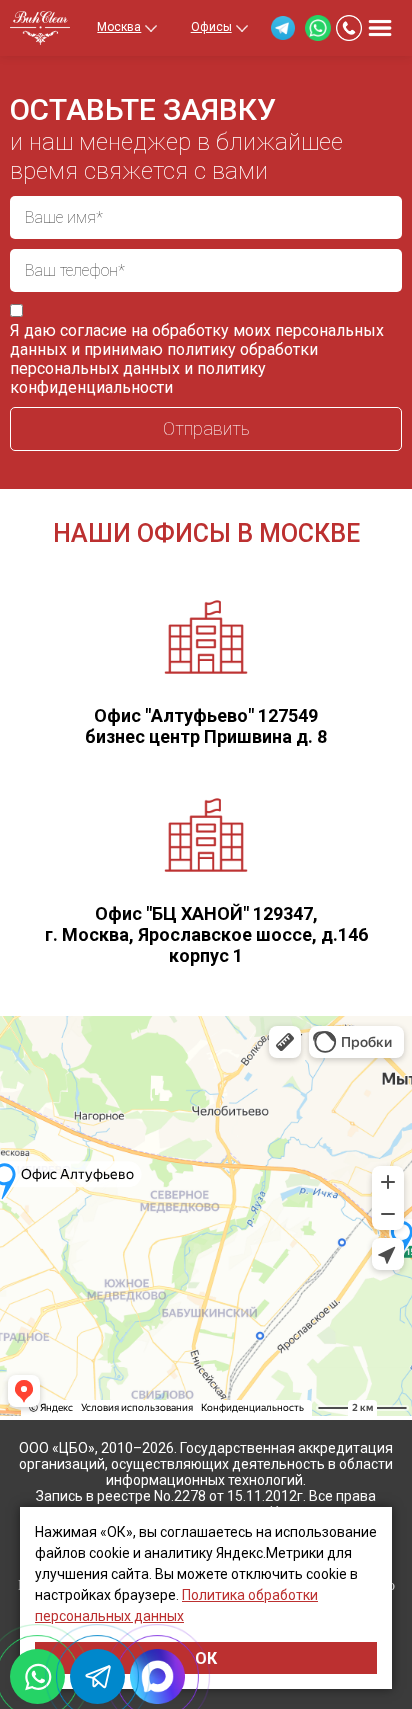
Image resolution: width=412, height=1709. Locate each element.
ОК (206, 1658)
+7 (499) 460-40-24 (349, 28)
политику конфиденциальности (138, 378)
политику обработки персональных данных (164, 359)
